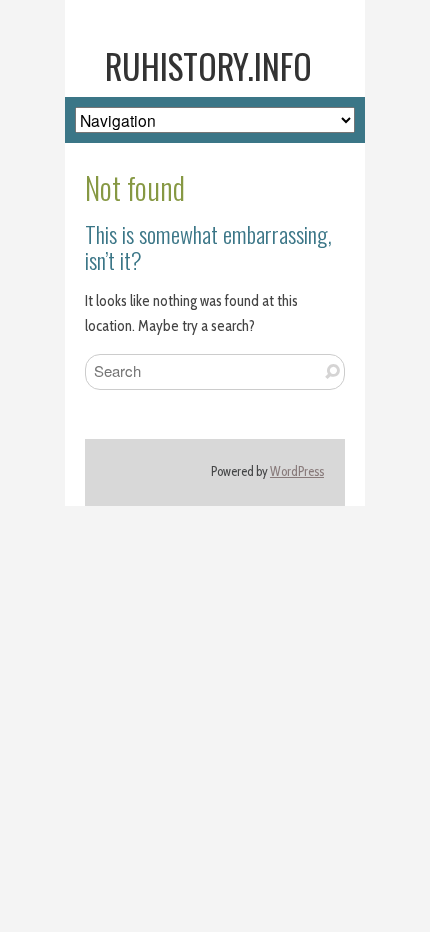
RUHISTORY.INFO (208, 66)
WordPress (297, 471)
